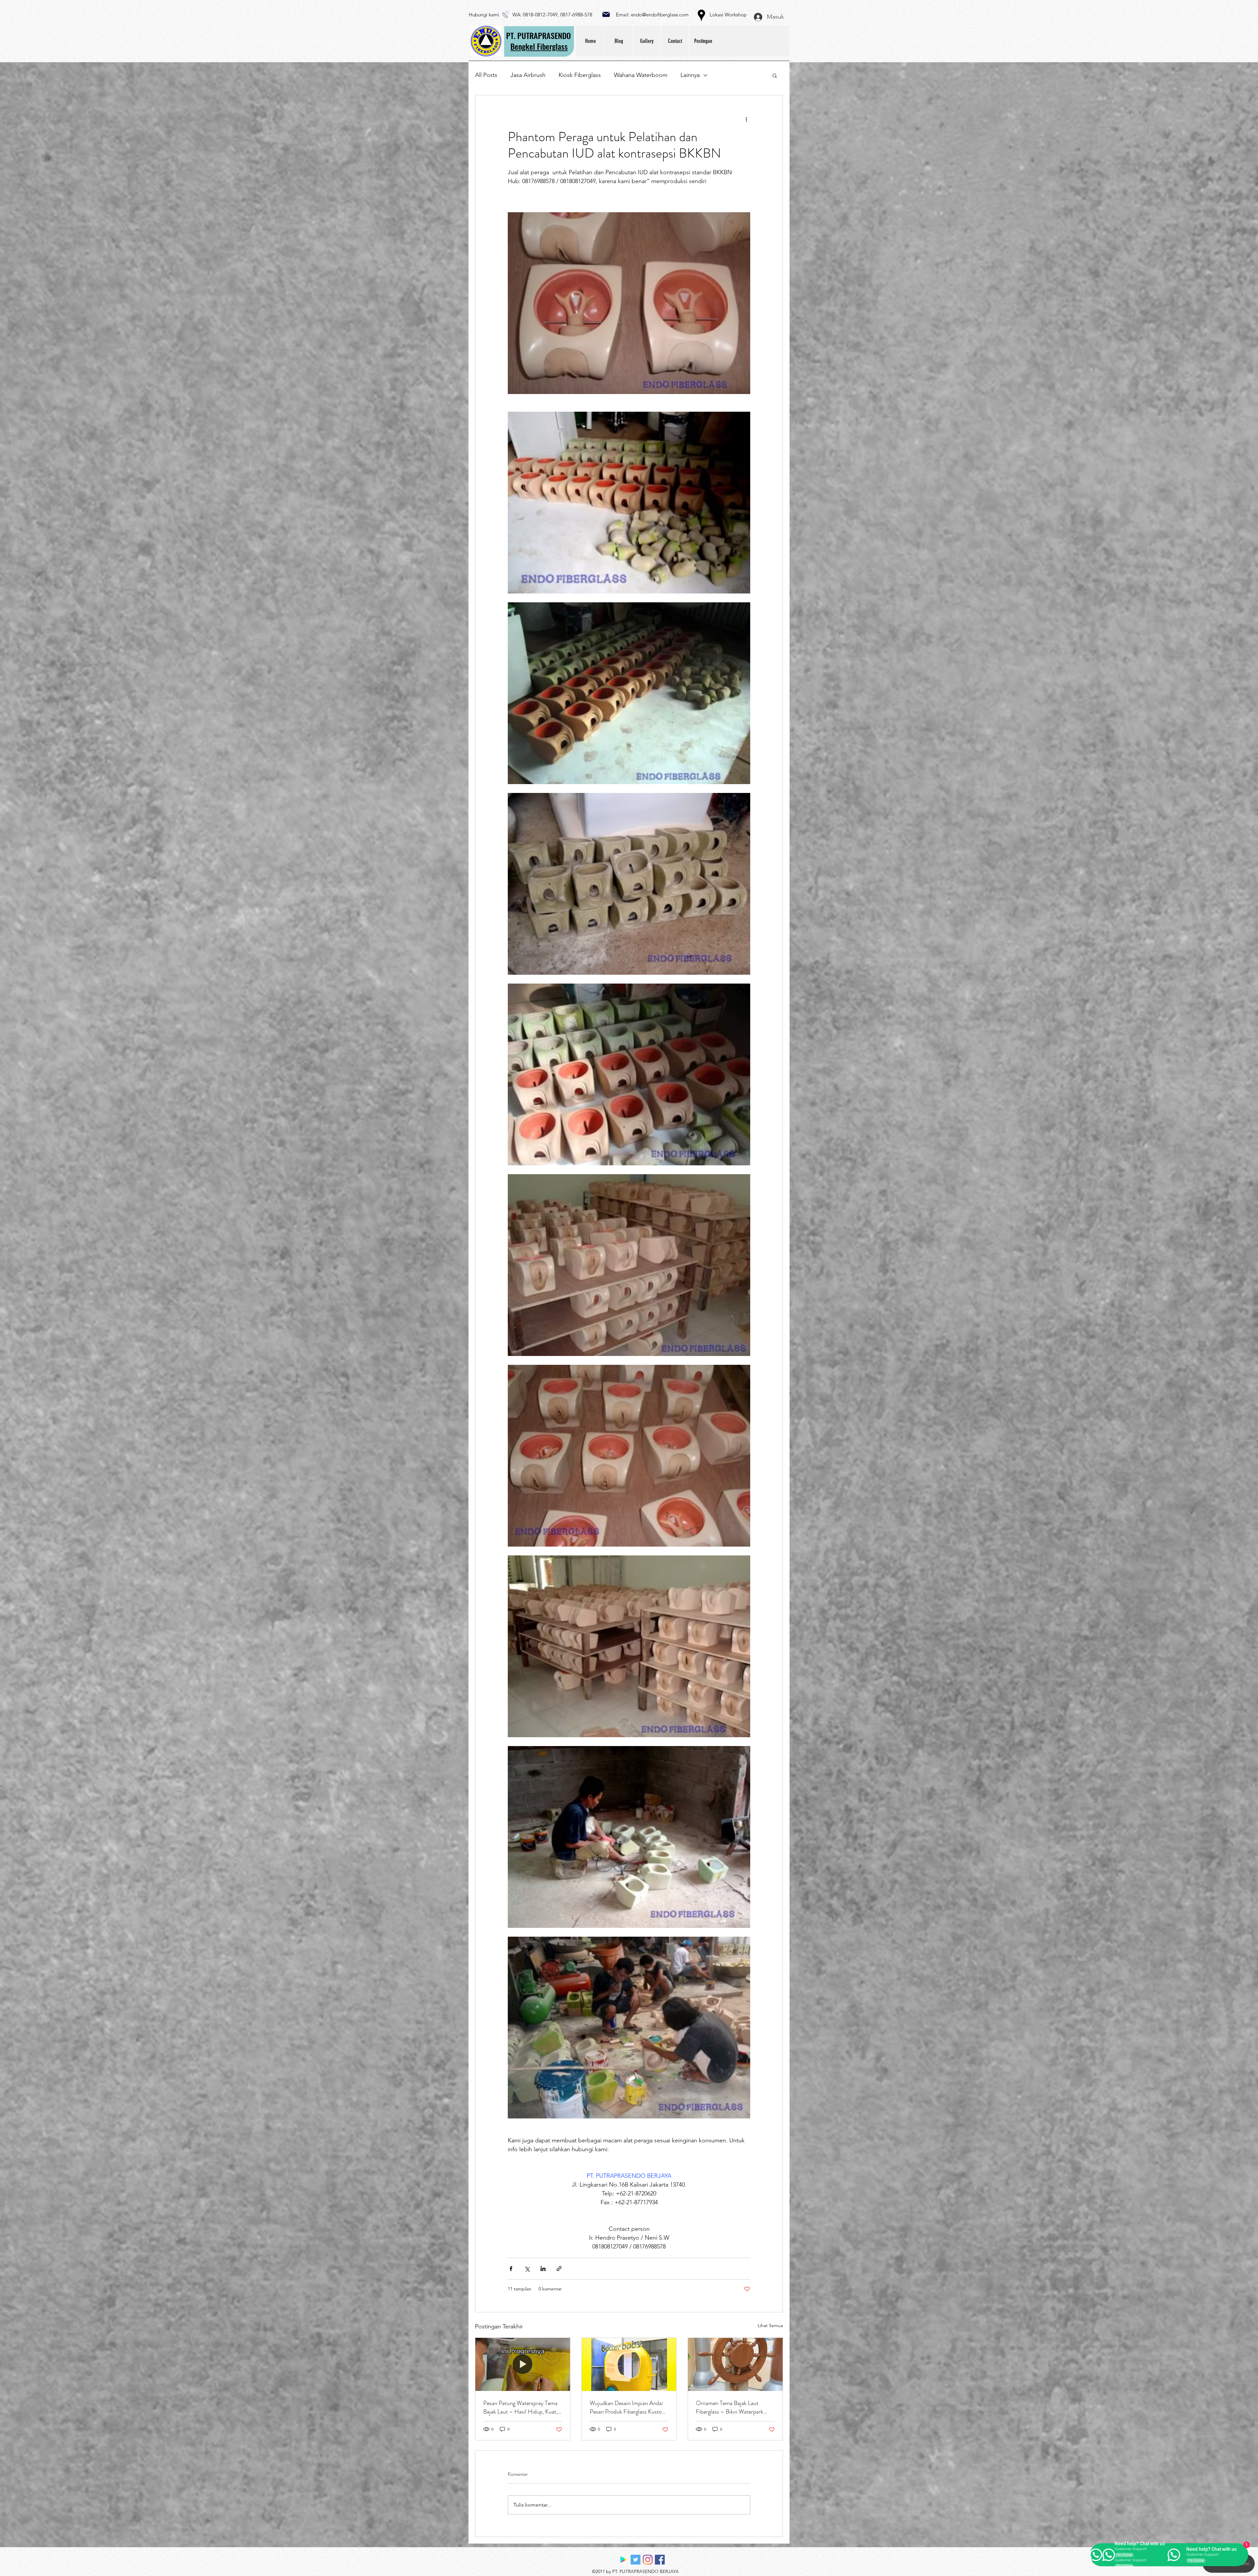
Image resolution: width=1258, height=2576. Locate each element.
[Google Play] (623, 2560)
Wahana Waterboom (641, 75)
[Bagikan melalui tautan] (559, 2269)
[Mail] (606, 14)
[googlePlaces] (701, 15)
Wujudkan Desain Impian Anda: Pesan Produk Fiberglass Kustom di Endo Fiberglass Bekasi (628, 2407)
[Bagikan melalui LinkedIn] (543, 2269)
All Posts (486, 75)
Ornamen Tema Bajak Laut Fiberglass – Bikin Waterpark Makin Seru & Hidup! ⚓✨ (730, 2407)
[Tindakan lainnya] (746, 119)
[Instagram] (648, 2560)
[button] (775, 75)
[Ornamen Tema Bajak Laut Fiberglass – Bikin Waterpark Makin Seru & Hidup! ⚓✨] (735, 2364)
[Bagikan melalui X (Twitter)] (527, 2269)
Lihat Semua (770, 2325)
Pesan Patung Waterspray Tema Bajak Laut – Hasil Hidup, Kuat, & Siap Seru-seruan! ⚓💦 (520, 2407)
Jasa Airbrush (528, 75)
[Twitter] (636, 2560)
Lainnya (690, 75)
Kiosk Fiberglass (580, 75)
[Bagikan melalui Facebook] (511, 2269)
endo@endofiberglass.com (660, 15)
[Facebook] (660, 2560)
